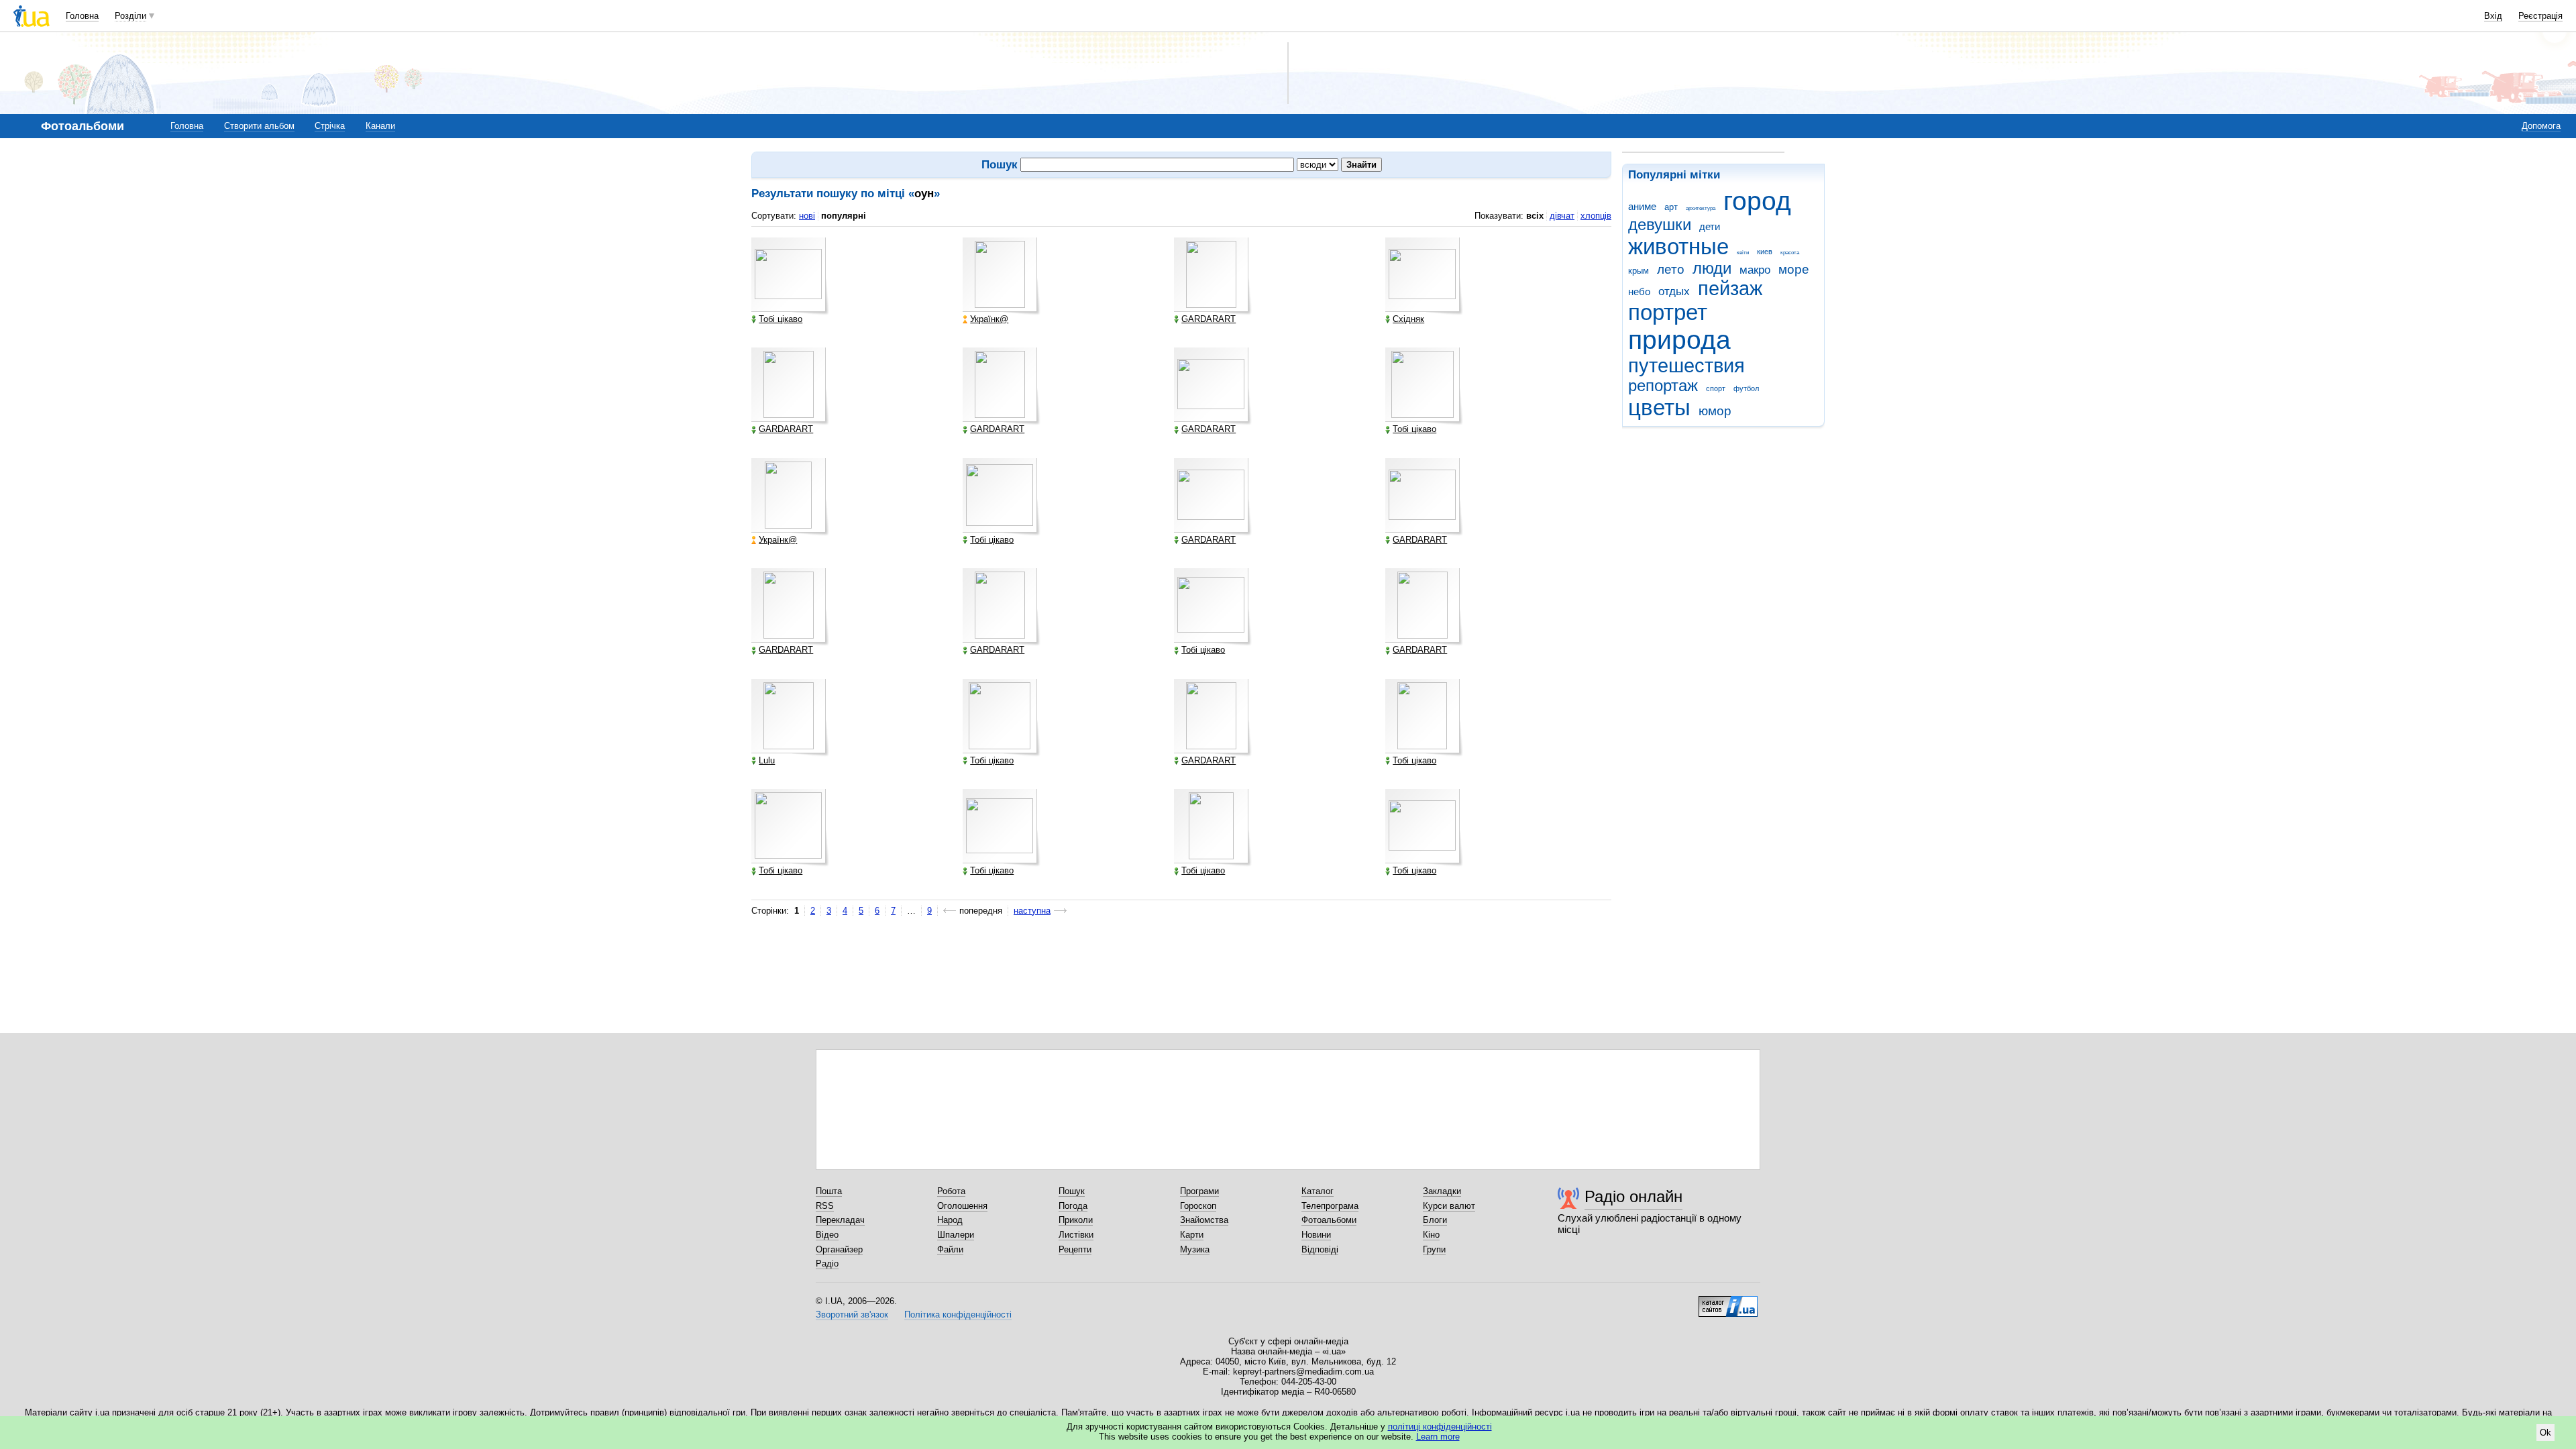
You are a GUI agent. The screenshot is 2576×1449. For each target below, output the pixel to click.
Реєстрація (2540, 16)
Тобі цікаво (781, 319)
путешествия (1686, 366)
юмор (1715, 411)
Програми (1199, 1191)
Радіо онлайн (1633, 1196)
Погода (1073, 1206)
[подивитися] (790, 276)
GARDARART (1209, 319)
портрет (1668, 312)
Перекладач (840, 1220)
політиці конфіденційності (1440, 1427)
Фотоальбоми (1329, 1220)
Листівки (1076, 1235)
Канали (380, 126)
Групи (1434, 1249)
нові (807, 216)
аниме (1642, 206)
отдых (1674, 291)
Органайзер (839, 1249)
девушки (1660, 225)
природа (1679, 340)
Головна (82, 16)
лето (1671, 269)
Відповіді (1320, 1249)
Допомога (2541, 126)
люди (1712, 268)
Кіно (1431, 1235)
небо (1639, 291)
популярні (844, 216)
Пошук (1072, 1191)
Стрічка (330, 126)
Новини (1316, 1235)
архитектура (1701, 208)
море (1794, 269)
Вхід (2493, 16)
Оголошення (962, 1206)
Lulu (767, 761)
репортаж (1663, 386)
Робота (951, 1191)
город (1757, 201)
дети (1710, 226)
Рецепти (1075, 1249)
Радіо (827, 1264)
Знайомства (1204, 1220)
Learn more (1438, 1437)
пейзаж (1730, 288)
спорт (1716, 388)
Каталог (1318, 1191)
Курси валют (1449, 1206)
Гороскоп (1198, 1206)
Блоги (1435, 1220)
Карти (1192, 1235)
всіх (1535, 216)
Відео (827, 1235)
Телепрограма (1330, 1206)
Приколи (1076, 1220)
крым (1639, 271)
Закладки (1442, 1191)
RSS (825, 1206)
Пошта (829, 1191)
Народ (950, 1220)
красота (1790, 253)
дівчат (1562, 216)
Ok (2545, 1433)
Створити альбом (259, 126)
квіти (1743, 253)
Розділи (130, 16)
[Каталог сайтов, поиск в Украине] (1728, 1301)
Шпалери (956, 1235)
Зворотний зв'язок (852, 1314)
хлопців (1596, 216)
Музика (1195, 1249)
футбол (1746, 388)
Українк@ (989, 319)
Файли (950, 1249)
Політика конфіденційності (958, 1314)
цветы (1659, 408)
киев (1765, 252)
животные (1678, 247)
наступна (1032, 911)
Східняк (1408, 319)
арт (1671, 207)
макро (1755, 270)
